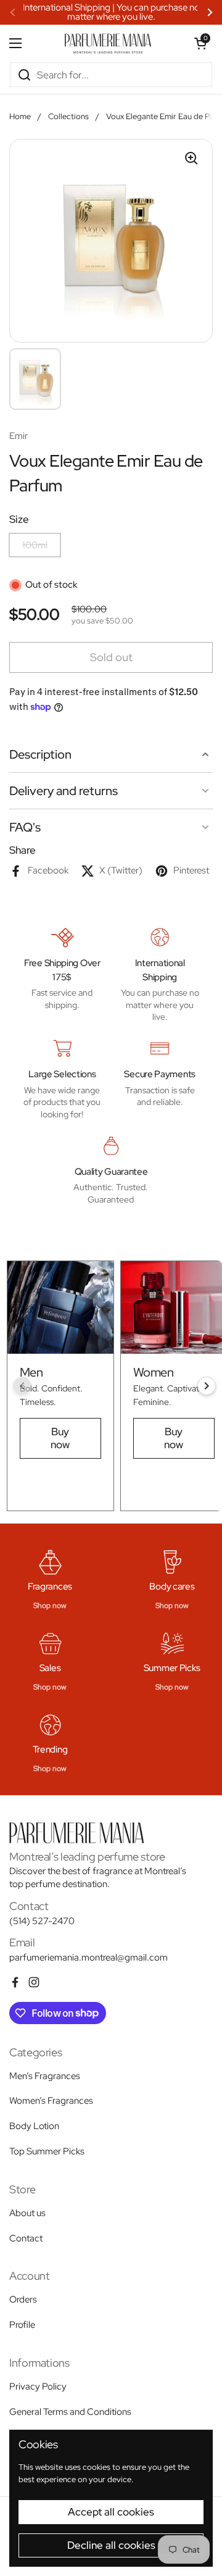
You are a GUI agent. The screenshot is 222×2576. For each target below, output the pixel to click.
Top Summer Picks (47, 2151)
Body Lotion (34, 2126)
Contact (26, 2238)
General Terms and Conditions (70, 2412)
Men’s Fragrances (45, 2076)
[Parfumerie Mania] (108, 43)
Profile (22, 2325)
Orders (23, 2299)
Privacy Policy (38, 2386)
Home (20, 116)
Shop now (50, 1606)
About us (27, 2213)
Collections (68, 116)
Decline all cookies (111, 2545)
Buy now (60, 1438)
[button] (200, 43)
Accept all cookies (111, 2512)
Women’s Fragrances (51, 2101)
